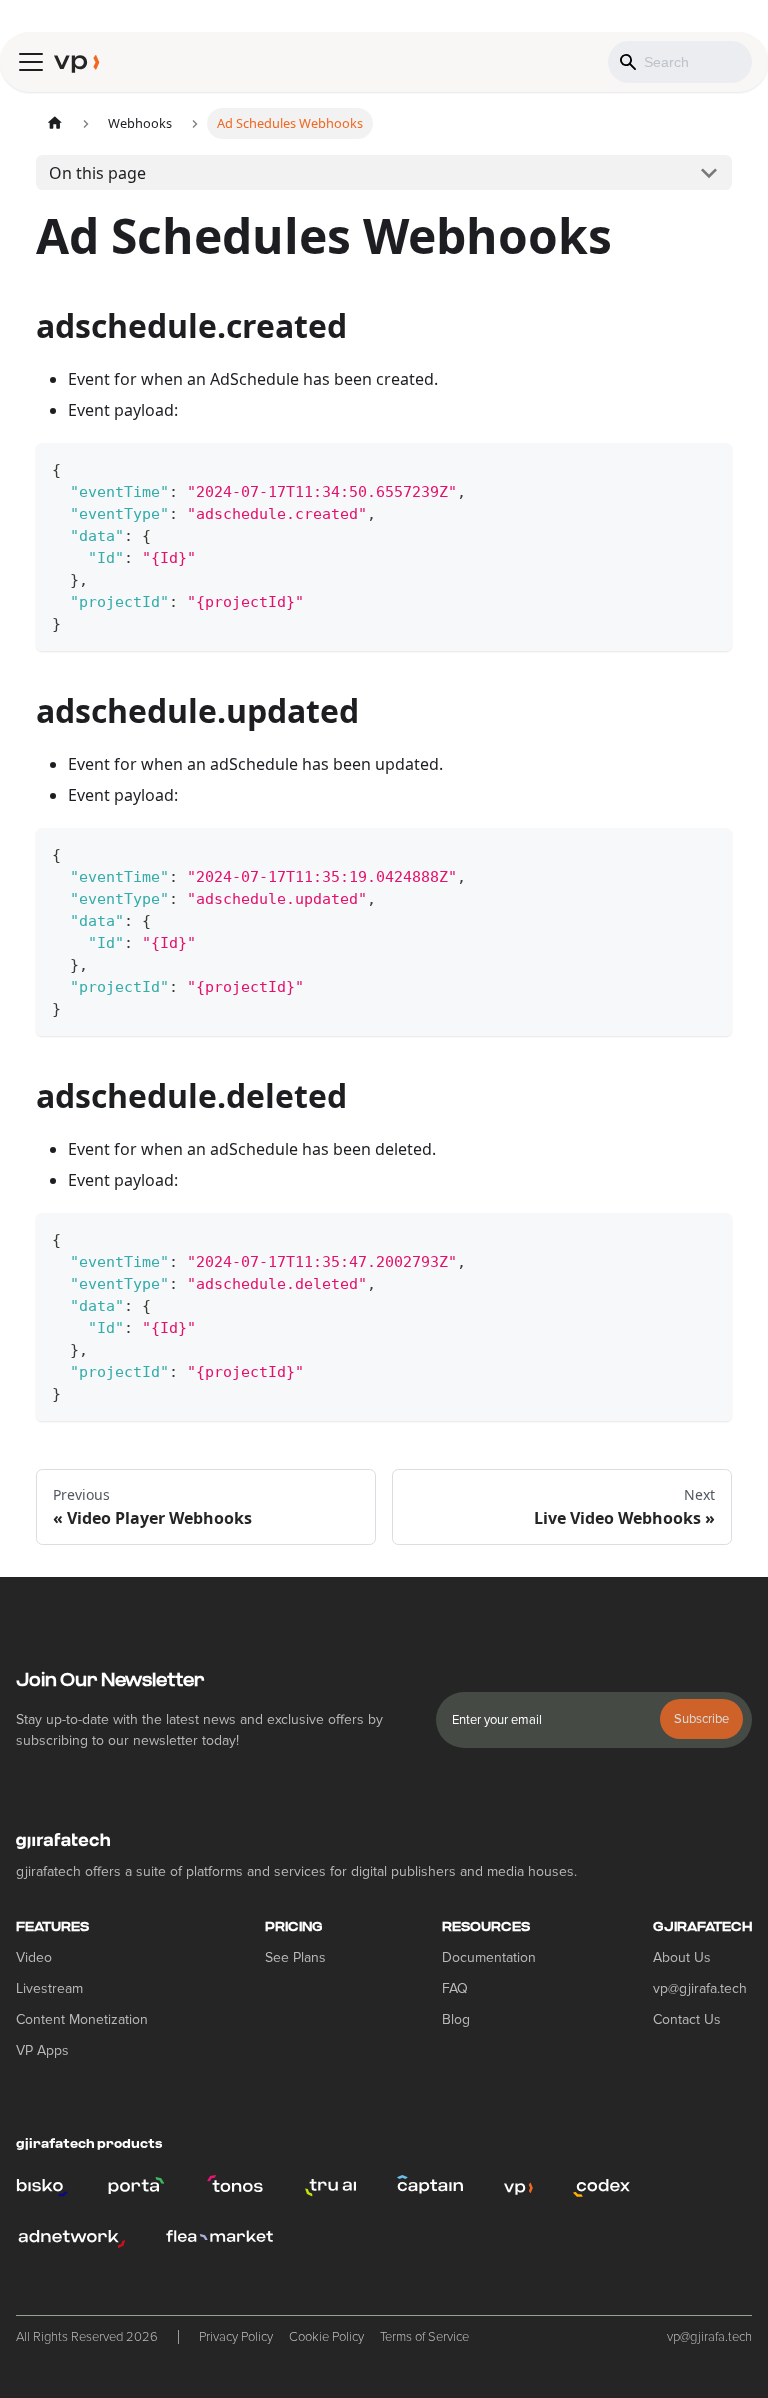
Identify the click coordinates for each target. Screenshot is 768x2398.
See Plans (295, 1957)
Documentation (489, 1957)
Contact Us (687, 2019)
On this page (97, 173)
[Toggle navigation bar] (31, 62)
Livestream (49, 1988)
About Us (682, 1957)
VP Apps (42, 2050)
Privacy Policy (236, 2337)
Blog (456, 2019)
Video (34, 1957)
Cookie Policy (326, 2337)
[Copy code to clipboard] (707, 467)
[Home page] (55, 123)
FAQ (455, 1988)
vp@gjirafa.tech (700, 1988)
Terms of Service (424, 2337)
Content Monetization (82, 2019)
